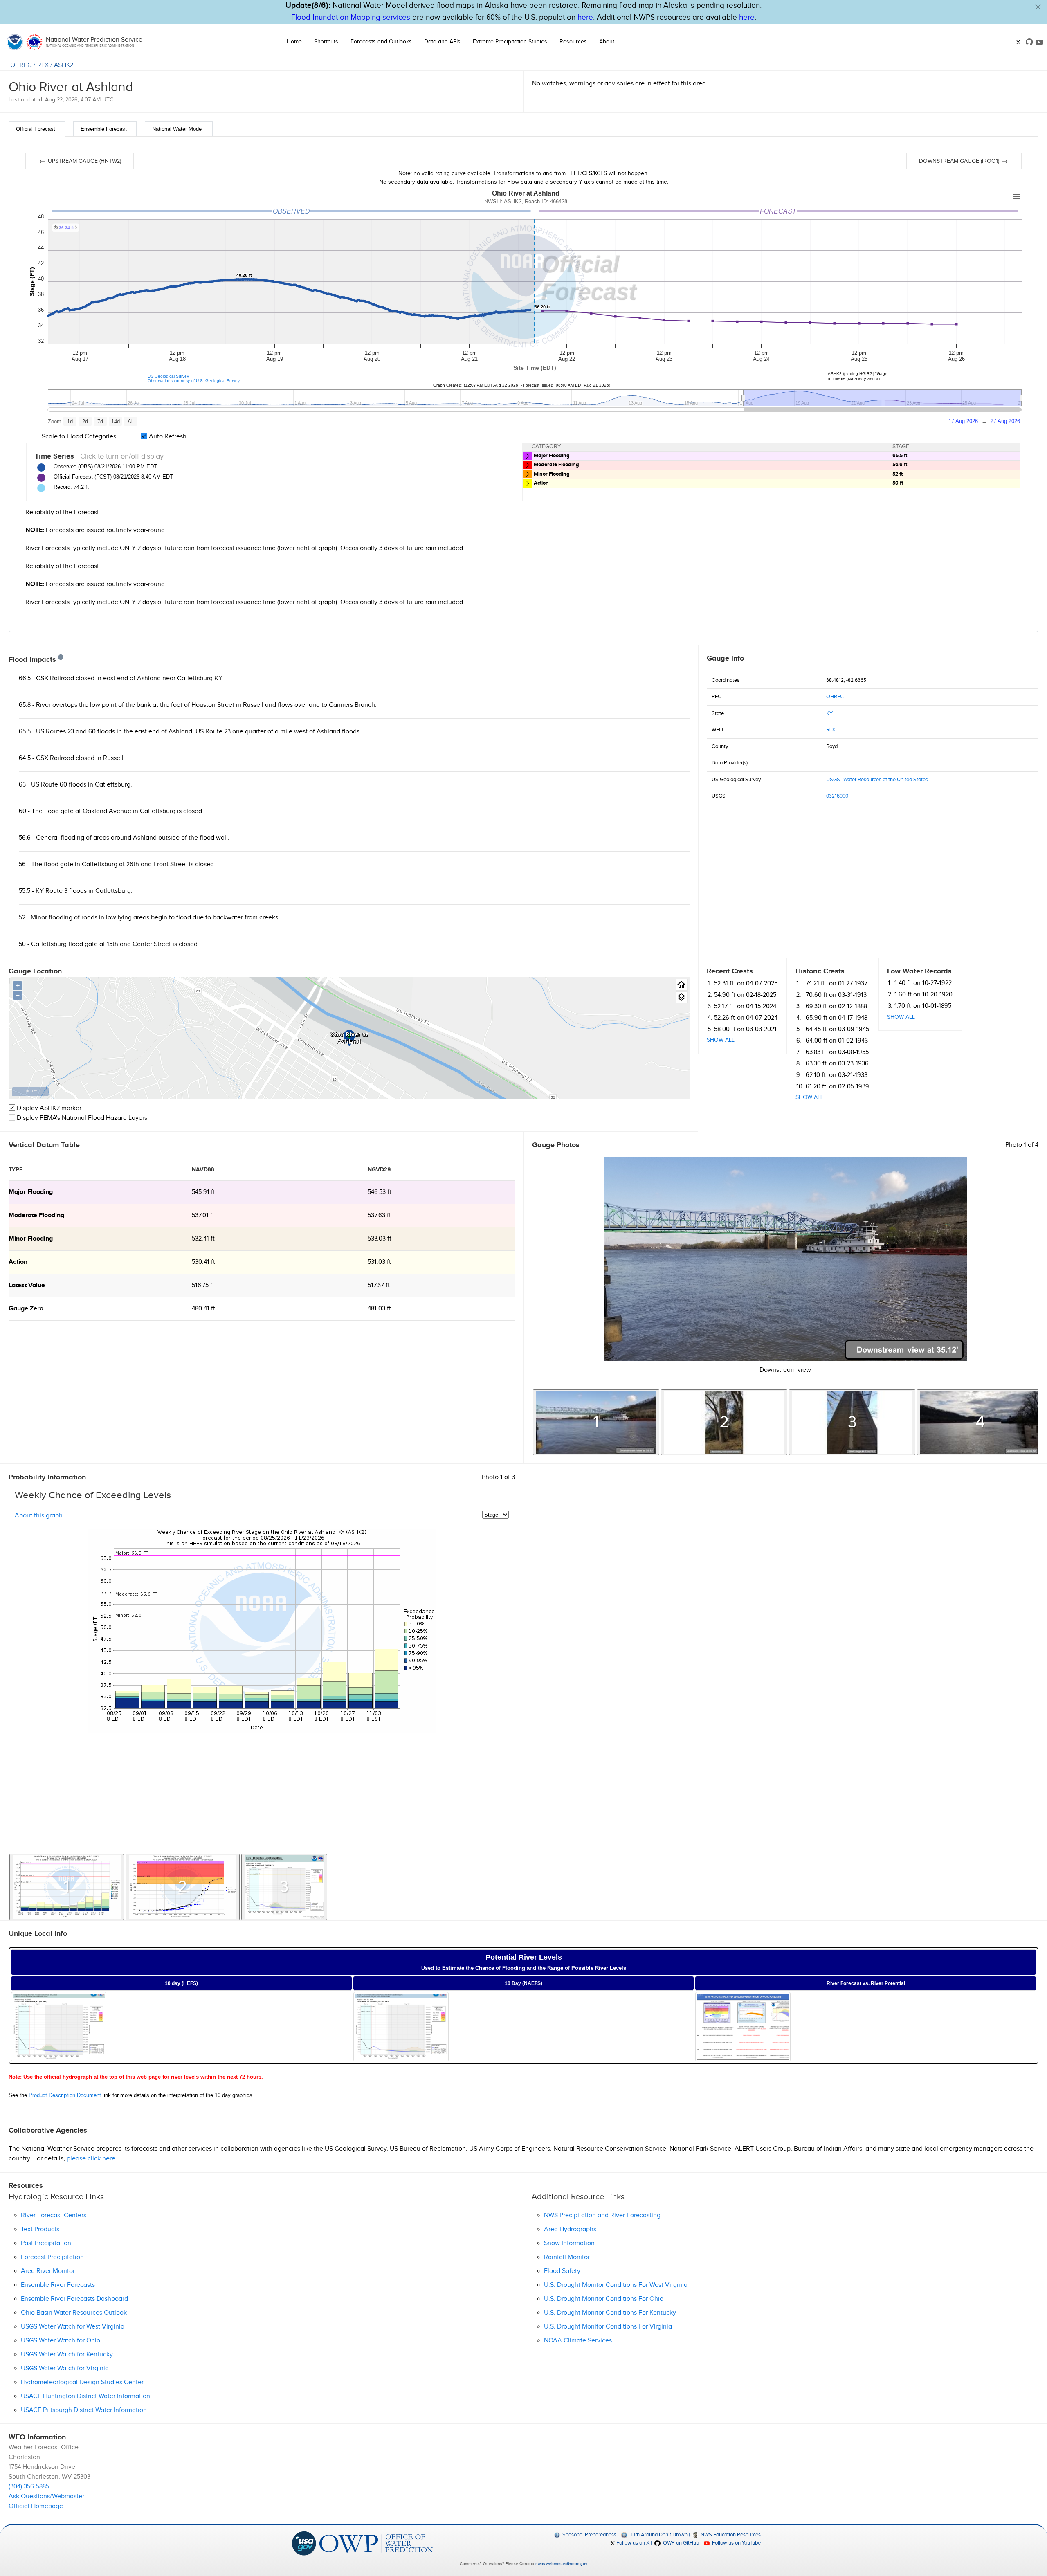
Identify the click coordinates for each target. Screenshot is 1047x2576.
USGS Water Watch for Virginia (65, 2368)
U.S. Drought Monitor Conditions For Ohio (604, 2299)
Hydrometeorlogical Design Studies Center (82, 2382)
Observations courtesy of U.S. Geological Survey (194, 381)
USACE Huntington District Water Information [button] (85, 2396)
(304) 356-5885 (29, 2487)
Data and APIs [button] (442, 42)
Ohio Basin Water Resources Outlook (74, 2313)
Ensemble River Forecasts (58, 2285)
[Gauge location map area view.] (682, 997)
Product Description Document (65, 2095)
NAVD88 (203, 1170)
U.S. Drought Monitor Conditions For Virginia (608, 2327)
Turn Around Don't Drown (658, 2535)
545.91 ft (203, 1192)
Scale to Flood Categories (78, 437)
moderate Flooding (36, 1215)
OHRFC (21, 65)
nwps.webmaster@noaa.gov (561, 2564)
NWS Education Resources (730, 2535)
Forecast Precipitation (52, 2257)
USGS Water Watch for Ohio (61, 2341)
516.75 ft (203, 1285)
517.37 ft (379, 1285)
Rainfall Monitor (567, 2257)
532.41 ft (203, 1239)
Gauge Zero (26, 1309)
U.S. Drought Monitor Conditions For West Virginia (616, 2285)
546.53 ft (380, 1192)
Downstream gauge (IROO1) (960, 161)
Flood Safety (562, 2271)
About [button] (607, 42)
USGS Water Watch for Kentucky (67, 2355)
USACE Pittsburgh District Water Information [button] (84, 2410)
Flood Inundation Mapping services (351, 17)
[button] (1038, 7)
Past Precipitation (46, 2243)
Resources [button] (573, 42)
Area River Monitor (48, 2271)
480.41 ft (203, 1309)
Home (294, 42)
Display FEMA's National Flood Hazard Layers (81, 1118)
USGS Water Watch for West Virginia (73, 2327)
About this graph (39, 1516)
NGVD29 (379, 1170)
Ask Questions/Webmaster (46, 2496)
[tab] (37, 129)
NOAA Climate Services (578, 2341)
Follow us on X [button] (632, 2543)
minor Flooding (31, 1239)
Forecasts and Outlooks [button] (381, 42)
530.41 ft (203, 1262)
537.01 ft (203, 1215)
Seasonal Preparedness (589, 2535)
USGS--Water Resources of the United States (877, 780)
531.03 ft (379, 1262)
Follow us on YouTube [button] (736, 2543)
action (18, 1262)
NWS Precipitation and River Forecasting (602, 2215)
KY (829, 713)
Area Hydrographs (570, 2229)
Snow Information (569, 2243)
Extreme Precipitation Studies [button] (510, 42)
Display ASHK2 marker (48, 1108)
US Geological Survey (168, 376)
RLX (43, 65)
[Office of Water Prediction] (376, 2543)
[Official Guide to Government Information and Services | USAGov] (304, 2543)
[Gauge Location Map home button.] (682, 985)
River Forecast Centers (54, 2215)
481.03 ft (379, 1309)
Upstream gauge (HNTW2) (84, 161)
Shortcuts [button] (326, 42)
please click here (91, 2159)
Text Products (40, 2229)
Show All (721, 1040)
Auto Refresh (167, 437)
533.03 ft (380, 1239)
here (585, 17)
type (16, 1170)
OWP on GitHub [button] (680, 2543)
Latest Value (27, 1285)
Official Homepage (36, 2506)
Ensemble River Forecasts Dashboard (74, 2299)
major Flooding (31, 1192)
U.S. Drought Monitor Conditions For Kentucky (610, 2313)
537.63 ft (379, 1215)
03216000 (837, 796)
